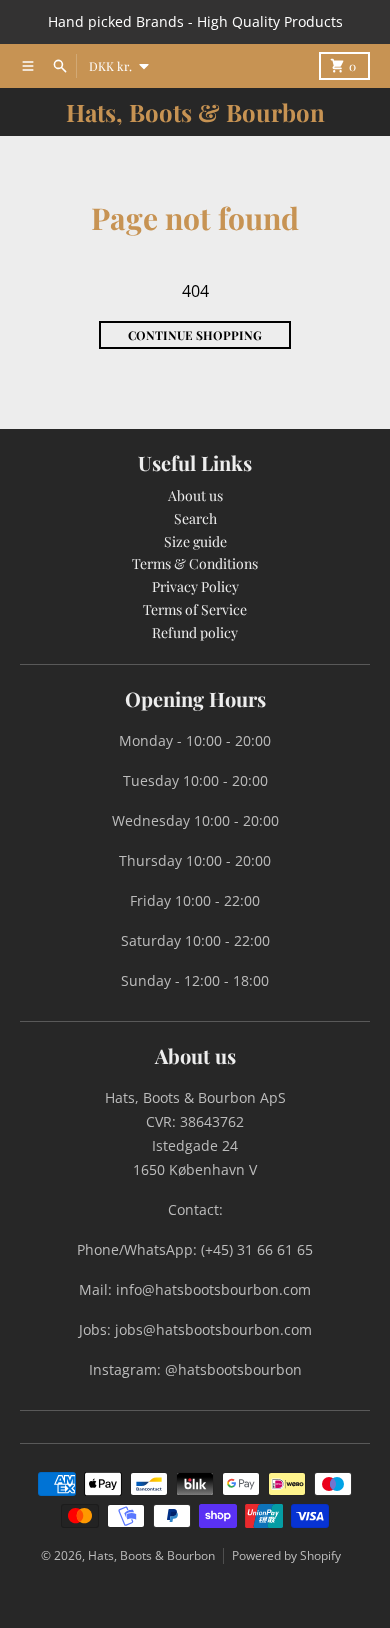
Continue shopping (195, 335)
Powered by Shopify (286, 1555)
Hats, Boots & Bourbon (195, 112)
